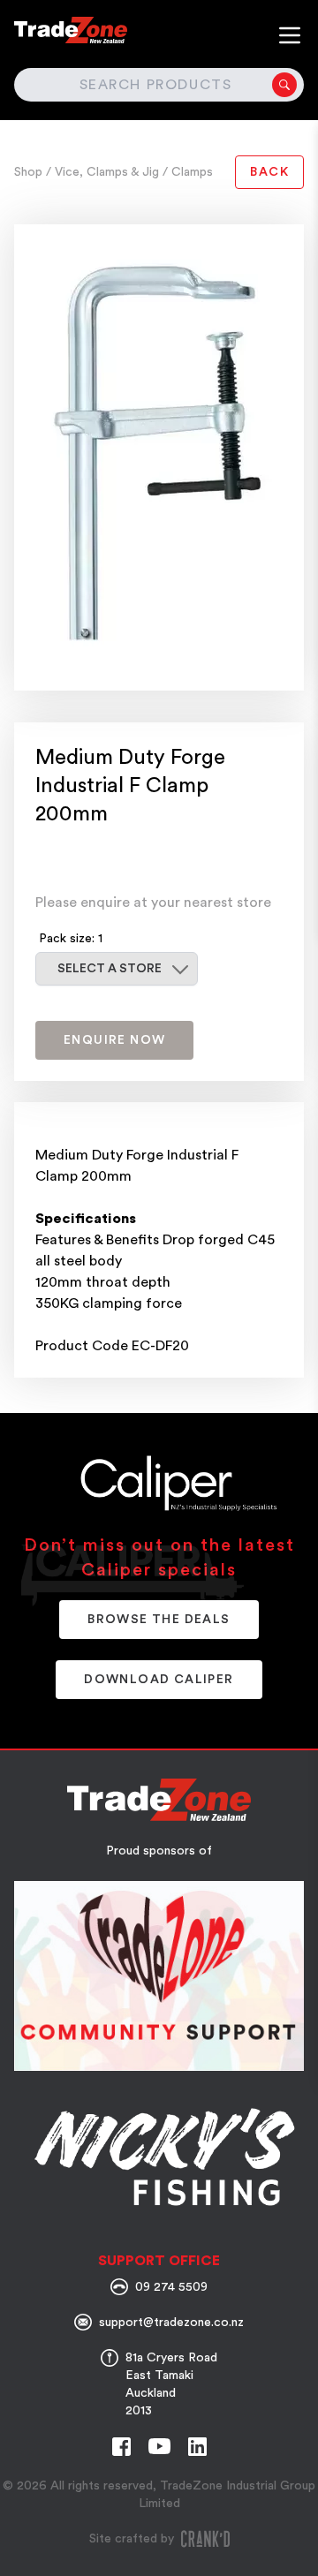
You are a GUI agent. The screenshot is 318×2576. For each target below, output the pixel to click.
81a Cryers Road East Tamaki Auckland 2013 (171, 2384)
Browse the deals (159, 1620)
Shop (30, 172)
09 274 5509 (171, 2287)
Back (269, 172)
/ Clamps (188, 172)
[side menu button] (290, 35)
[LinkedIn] (197, 2447)
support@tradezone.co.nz (171, 2323)
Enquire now (114, 1040)
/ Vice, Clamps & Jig (104, 172)
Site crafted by (132, 2539)
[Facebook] (121, 2447)
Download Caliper (159, 1680)
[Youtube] (159, 2446)
